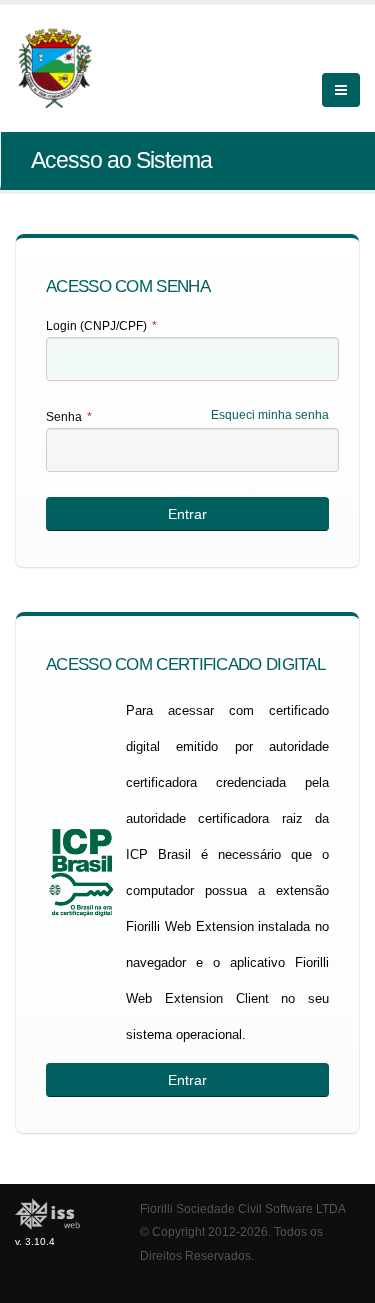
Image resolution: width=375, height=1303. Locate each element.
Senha (69, 417)
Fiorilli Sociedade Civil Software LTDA (243, 1208)
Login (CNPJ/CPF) (101, 326)
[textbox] (192, 359)
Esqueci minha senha (270, 415)
